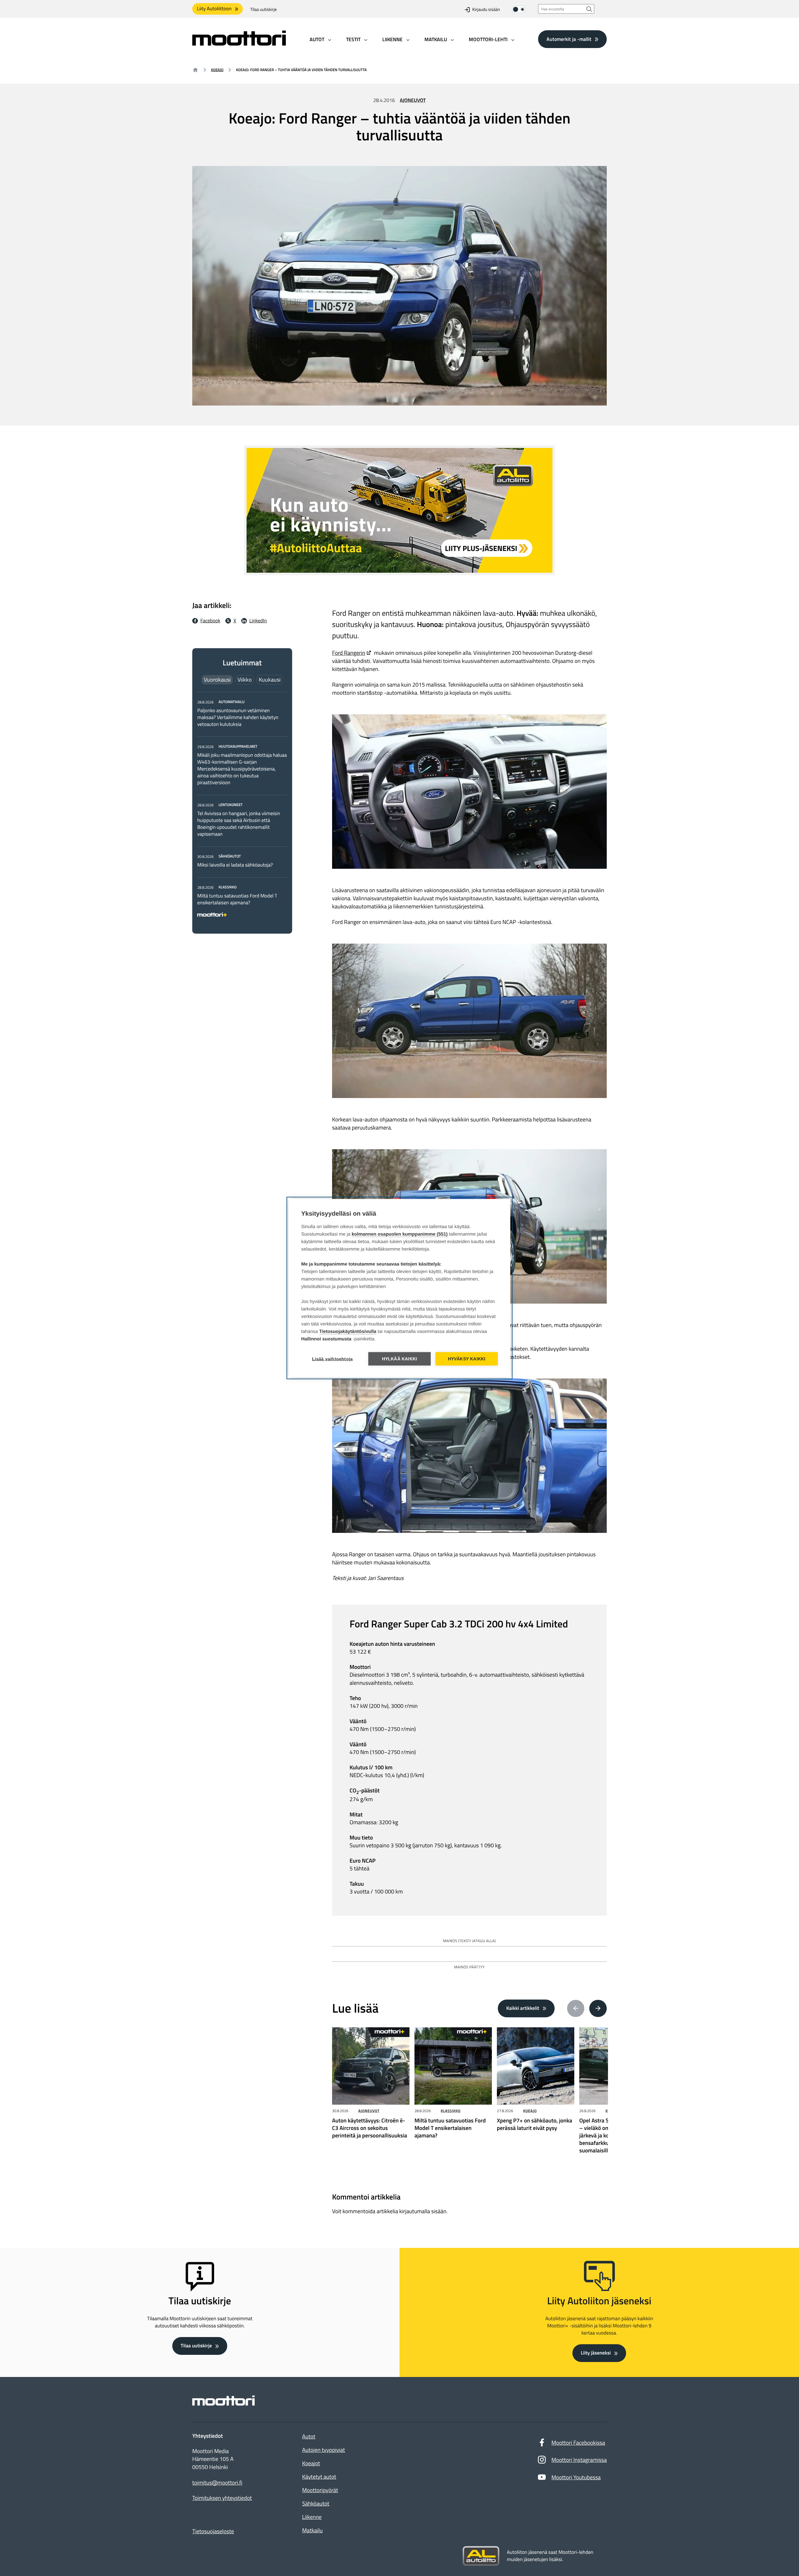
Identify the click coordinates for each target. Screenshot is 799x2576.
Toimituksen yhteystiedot (222, 2498)
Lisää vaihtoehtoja (333, 1359)
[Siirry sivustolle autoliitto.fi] (481, 2556)
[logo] (239, 44)
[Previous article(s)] (576, 2009)
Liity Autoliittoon (214, 9)
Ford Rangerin (349, 653)
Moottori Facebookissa (578, 2443)
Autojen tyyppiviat (324, 2450)
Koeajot (311, 2463)
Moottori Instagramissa (579, 2460)
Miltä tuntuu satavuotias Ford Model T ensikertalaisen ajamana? (237, 899)
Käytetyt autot (319, 2477)
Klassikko (451, 2111)
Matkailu (312, 2530)
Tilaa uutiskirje (264, 10)
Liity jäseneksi (596, 2353)
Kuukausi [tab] (270, 680)
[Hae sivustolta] (589, 9)
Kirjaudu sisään (486, 10)
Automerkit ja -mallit (569, 39)
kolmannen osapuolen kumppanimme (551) (400, 1234)
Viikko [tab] (245, 680)
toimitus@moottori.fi (217, 2483)
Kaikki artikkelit (523, 2008)
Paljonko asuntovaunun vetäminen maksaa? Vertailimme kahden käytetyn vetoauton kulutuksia (238, 717)
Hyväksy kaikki (467, 1359)
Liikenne (312, 2517)
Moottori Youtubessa (576, 2477)
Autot (309, 2436)
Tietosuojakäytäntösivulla (348, 1332)
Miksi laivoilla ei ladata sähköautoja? (235, 865)
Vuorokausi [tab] (217, 680)
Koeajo (217, 70)
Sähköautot (316, 2503)
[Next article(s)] (598, 2009)
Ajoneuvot (413, 100)
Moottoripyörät (320, 2490)
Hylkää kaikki (400, 1359)
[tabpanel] (242, 807)
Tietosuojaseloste (213, 2531)
